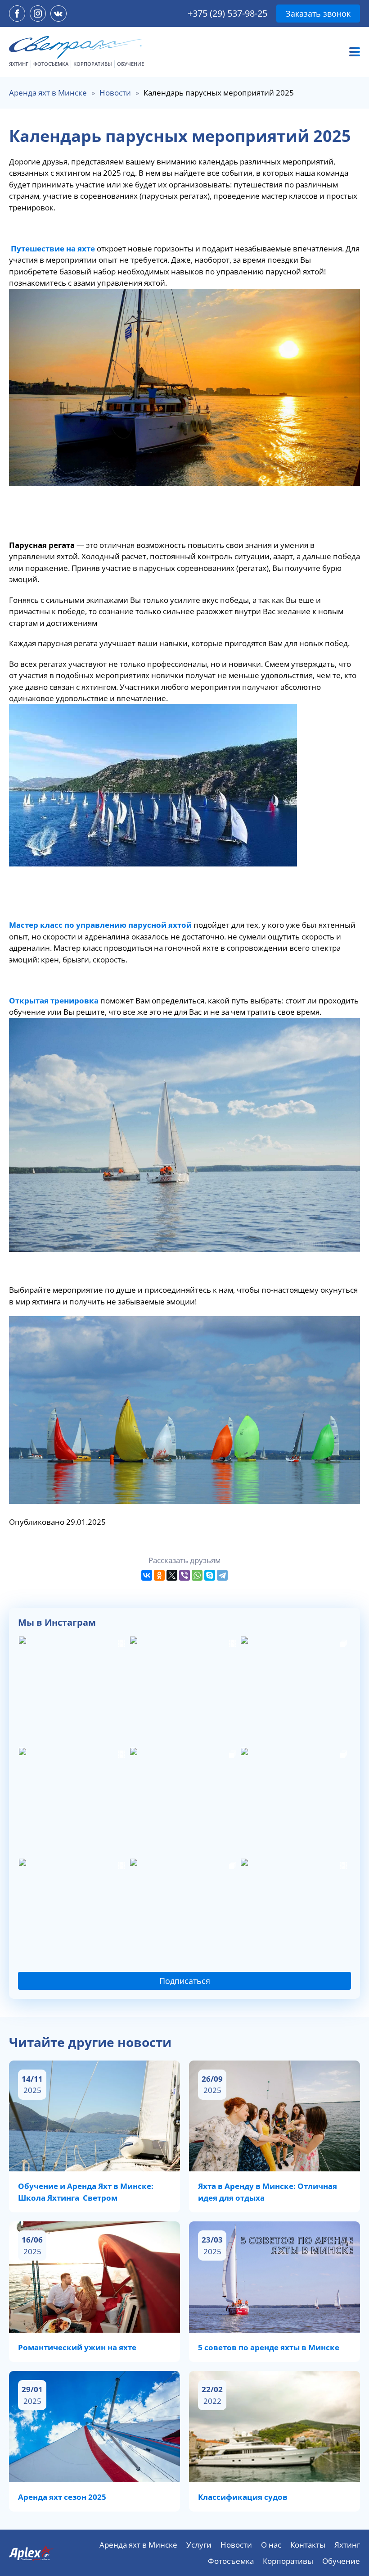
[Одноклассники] (159, 1575)
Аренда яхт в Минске (48, 93)
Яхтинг (19, 64)
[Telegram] (222, 1575)
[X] (172, 1575)
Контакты (308, 2545)
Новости (115, 93)
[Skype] (210, 1575)
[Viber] (184, 1575)
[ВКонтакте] (147, 1575)
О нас (271, 2545)
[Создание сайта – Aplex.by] (31, 2553)
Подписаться (185, 1981)
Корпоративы (93, 64)
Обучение (130, 64)
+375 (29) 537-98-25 (227, 13)
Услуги (199, 2545)
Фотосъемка (51, 64)
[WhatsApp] (197, 1575)
